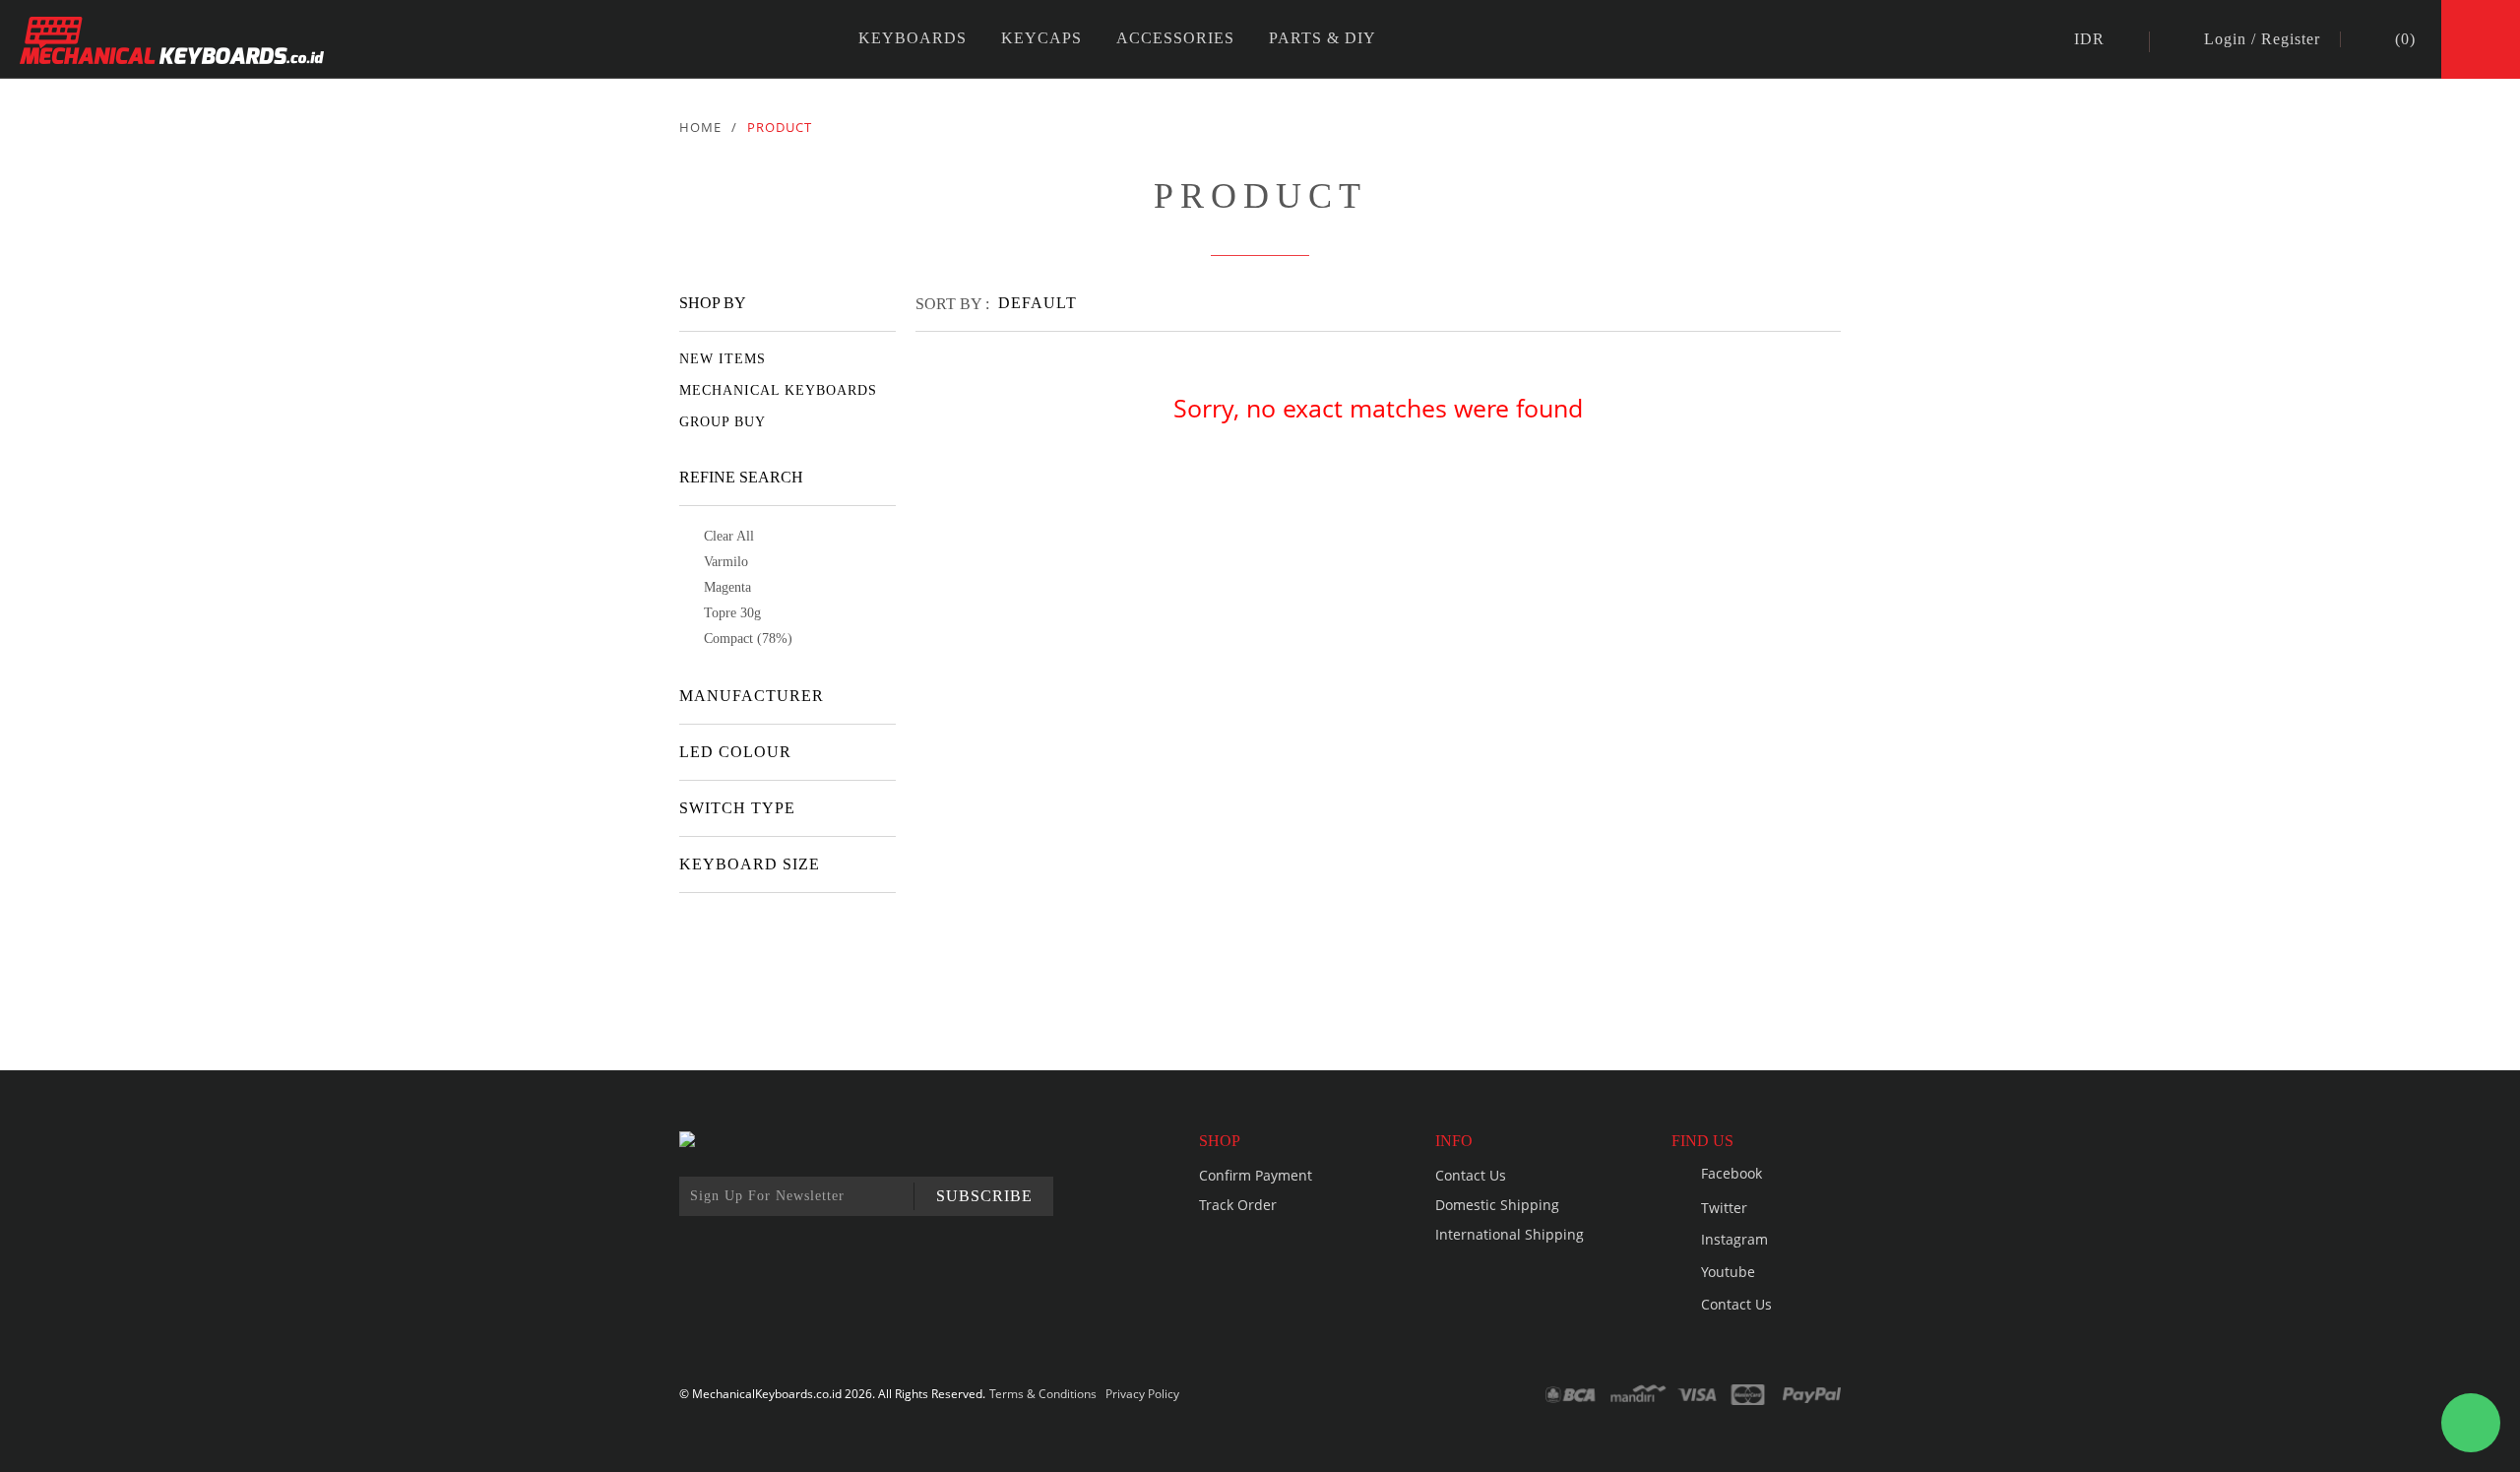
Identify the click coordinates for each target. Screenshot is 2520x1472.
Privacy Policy (1142, 1394)
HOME (700, 127)
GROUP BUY (723, 422)
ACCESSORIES (1175, 38)
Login (2225, 39)
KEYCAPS (1041, 38)
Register (2291, 39)
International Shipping (1510, 1234)
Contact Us (1471, 1175)
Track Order (1238, 1205)
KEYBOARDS (913, 38)
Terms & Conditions (1043, 1394)
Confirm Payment (1256, 1175)
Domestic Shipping (1497, 1205)
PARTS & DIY (1323, 38)
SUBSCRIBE (984, 1196)
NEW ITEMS (723, 359)
